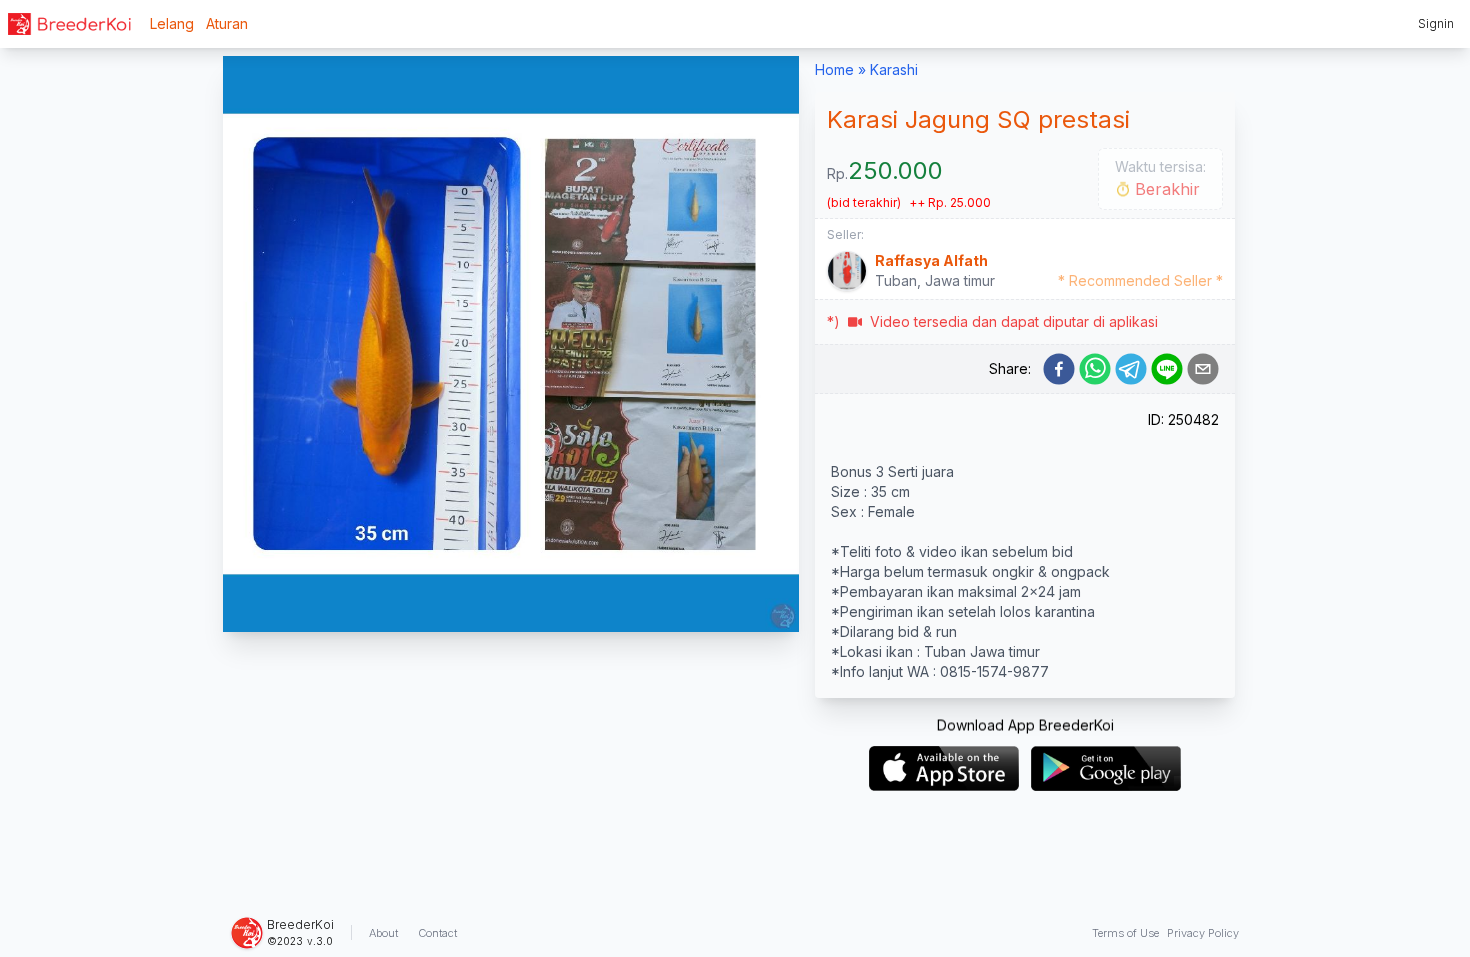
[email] (1203, 369)
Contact (437, 933)
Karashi (894, 69)
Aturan (227, 23)
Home (834, 69)
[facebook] (1059, 369)
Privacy (1203, 933)
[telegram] (1131, 369)
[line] (1167, 369)
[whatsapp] (1095, 369)
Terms (1125, 933)
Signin (1436, 23)
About (383, 933)
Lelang (172, 23)
